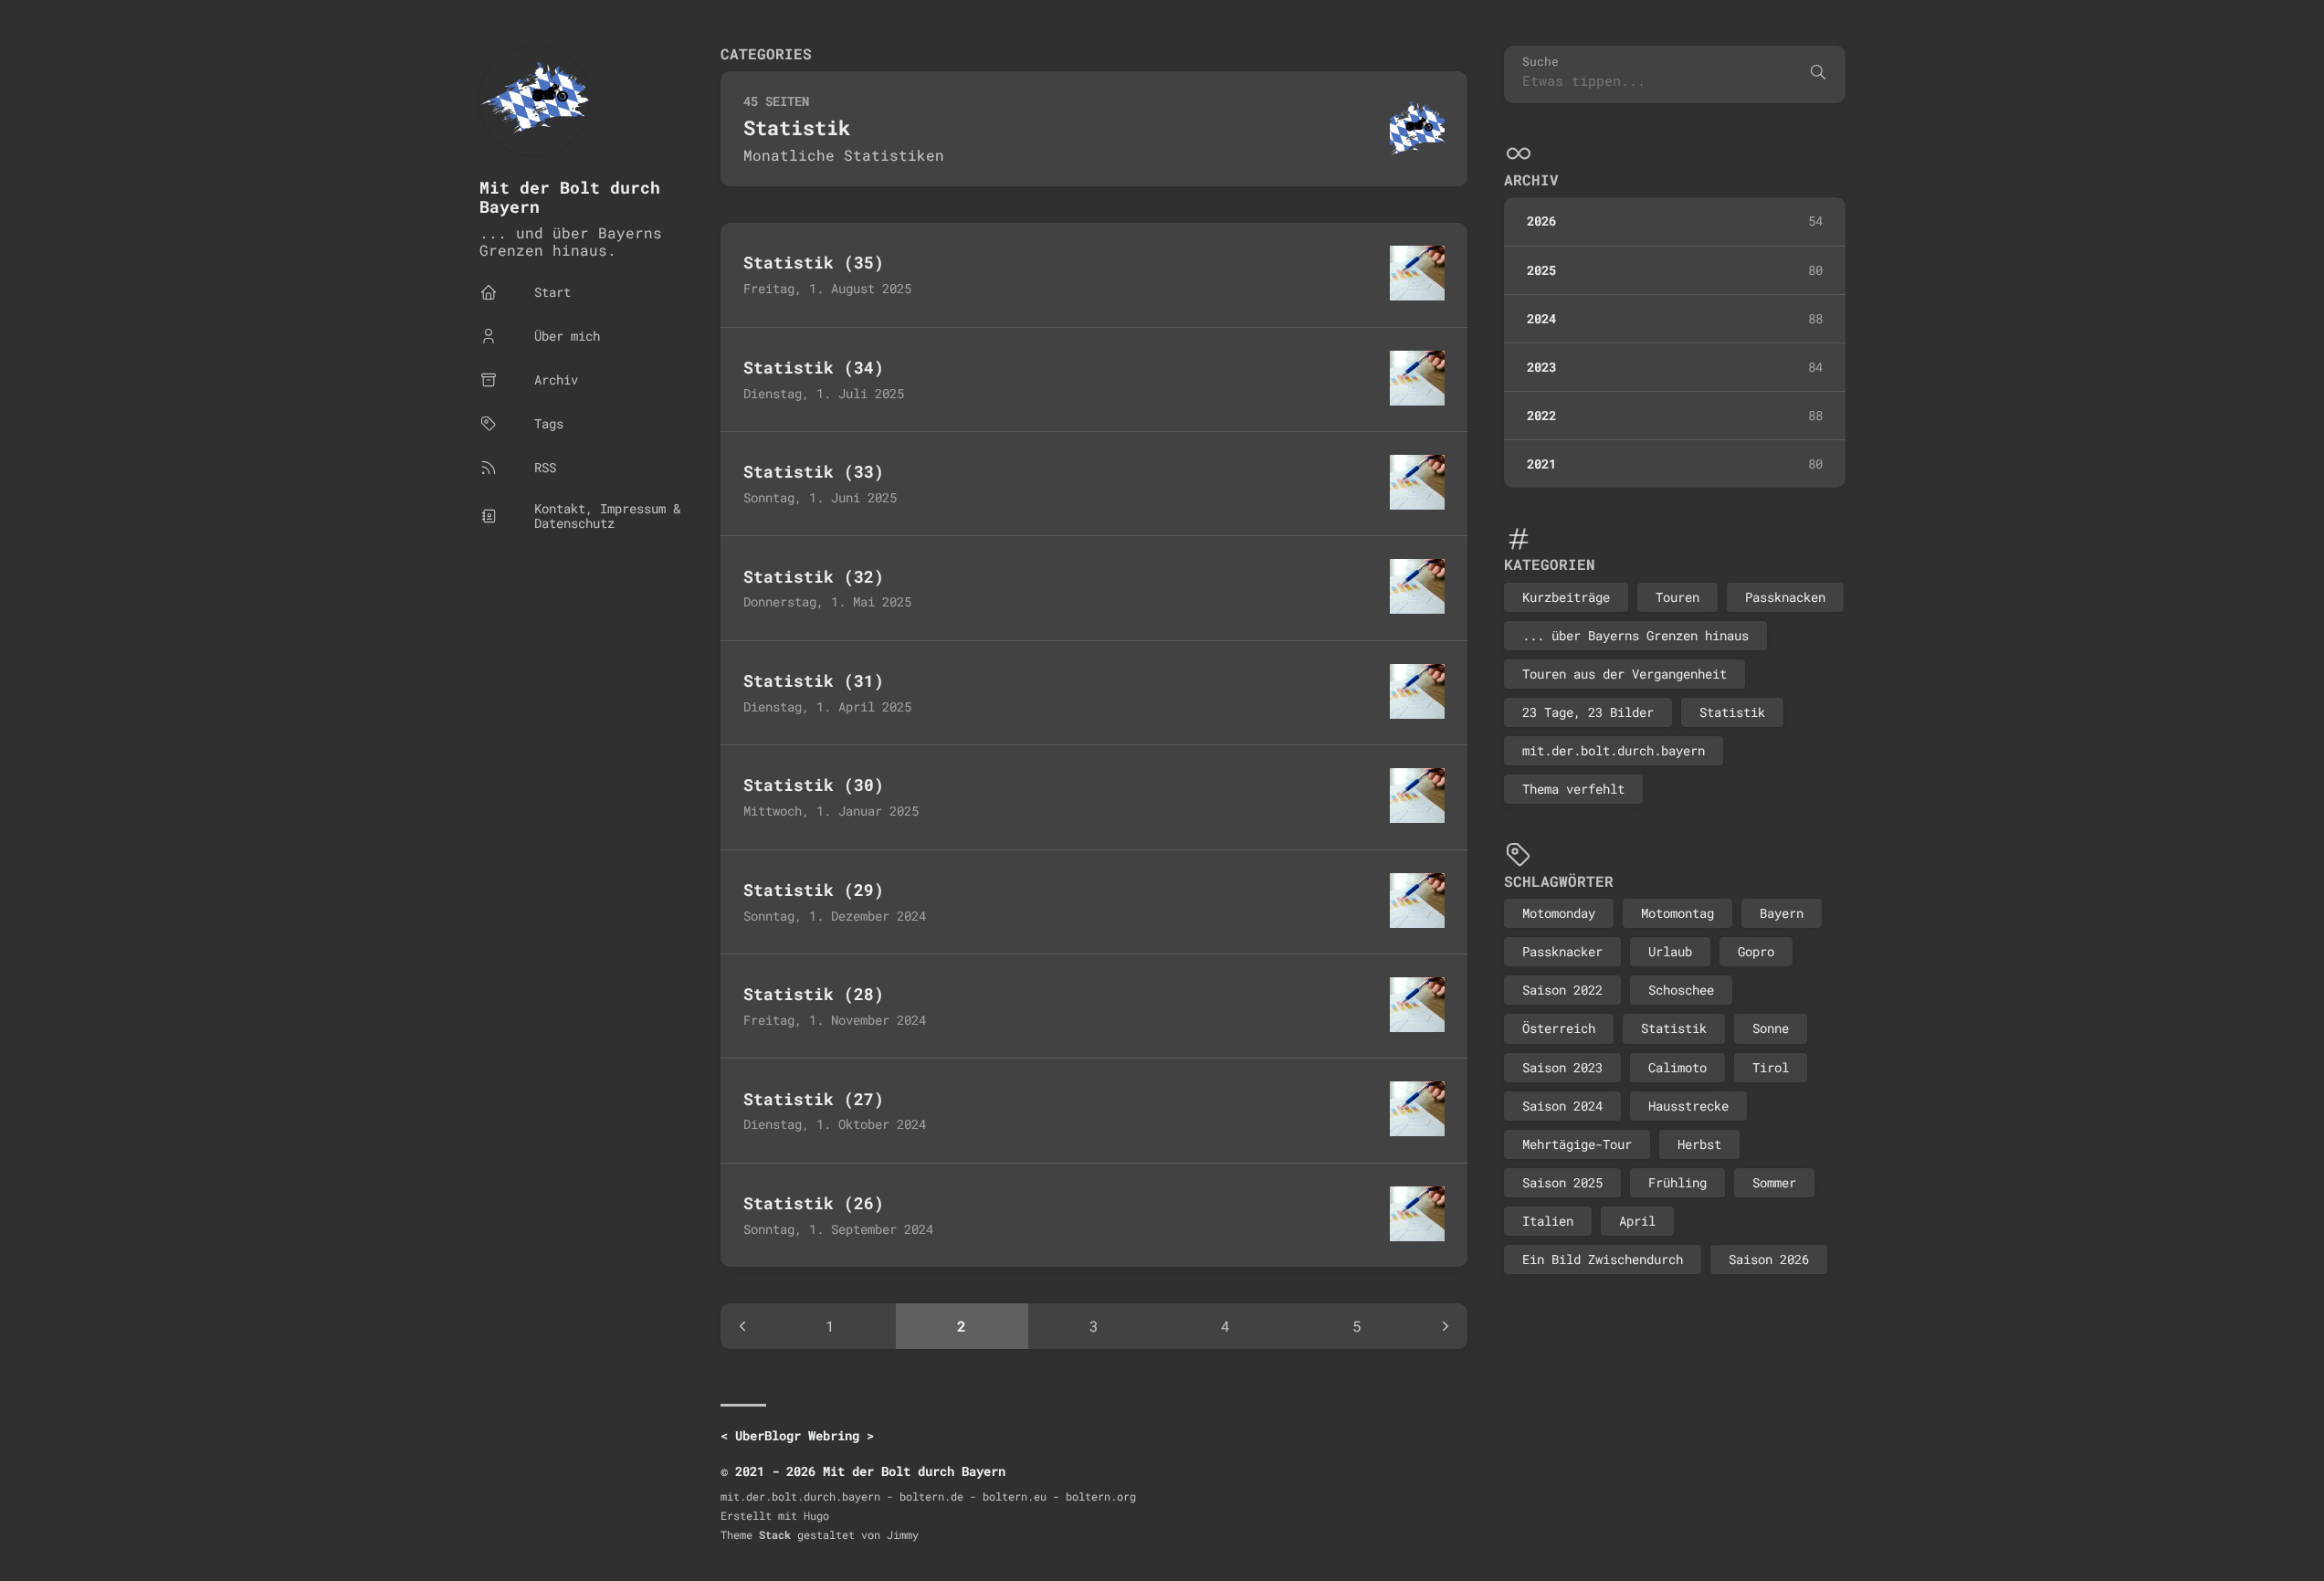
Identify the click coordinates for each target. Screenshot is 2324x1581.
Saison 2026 (1769, 1259)
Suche (1541, 62)
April (1637, 1220)
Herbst (1699, 1143)
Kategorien (1550, 564)
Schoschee (1681, 990)
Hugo (816, 1515)
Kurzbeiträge (1566, 596)
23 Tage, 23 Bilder (1588, 712)
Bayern (1782, 913)
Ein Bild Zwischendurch (1603, 1259)
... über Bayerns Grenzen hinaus (1635, 634)
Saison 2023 (1562, 1066)
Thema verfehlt (1573, 789)
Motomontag (1677, 913)
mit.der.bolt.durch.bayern (1614, 750)
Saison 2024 (1562, 1105)
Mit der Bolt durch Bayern (570, 197)
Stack (775, 1534)
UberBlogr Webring (797, 1435)
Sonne (1771, 1028)
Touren (1677, 596)
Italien (1548, 1220)
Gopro (1756, 951)
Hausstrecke (1688, 1105)
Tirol (1771, 1066)
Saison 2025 (1562, 1181)
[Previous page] (742, 1326)
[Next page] (1446, 1326)
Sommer (1774, 1181)
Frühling (1677, 1181)
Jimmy (903, 1534)
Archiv (1531, 179)
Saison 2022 (1562, 990)
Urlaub (1670, 951)
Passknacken (1785, 596)
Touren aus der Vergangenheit (1625, 674)
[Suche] (1818, 74)
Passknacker (1562, 951)
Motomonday (1559, 913)
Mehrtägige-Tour (1577, 1143)
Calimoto (1677, 1066)
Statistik (1732, 712)
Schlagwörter (1559, 880)
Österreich (1559, 1028)
